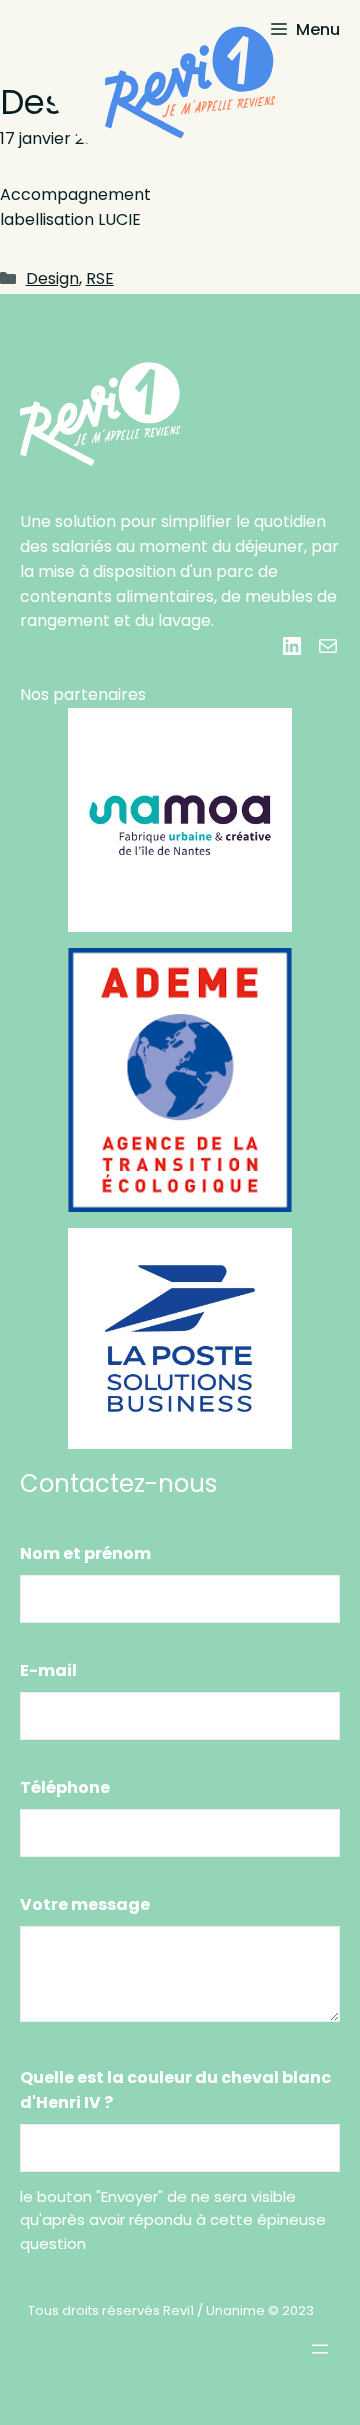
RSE (100, 278)
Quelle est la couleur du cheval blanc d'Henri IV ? (175, 2090)
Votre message (85, 1904)
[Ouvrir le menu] (320, 2349)
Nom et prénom (85, 1553)
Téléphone (65, 1787)
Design (52, 278)
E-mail (48, 1670)
